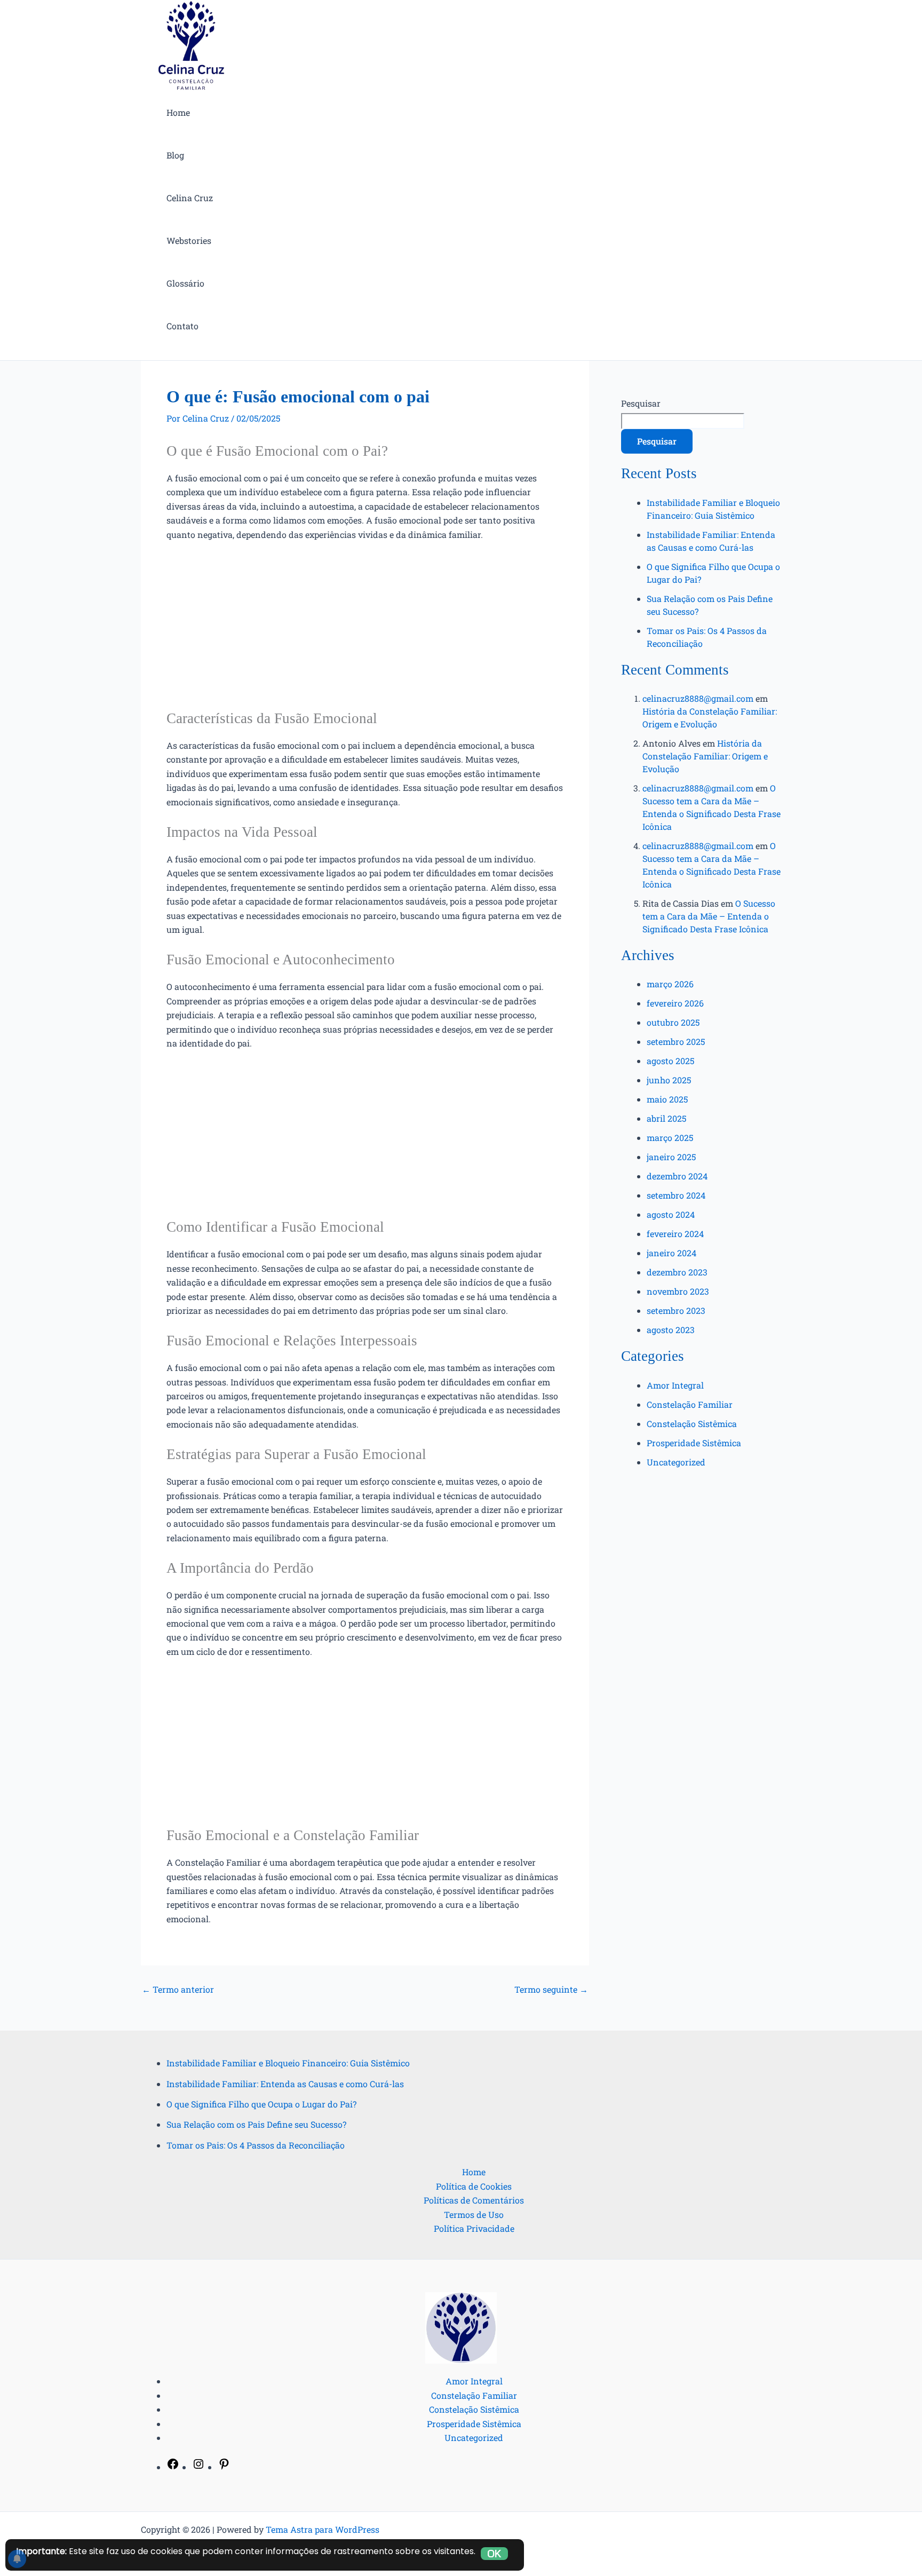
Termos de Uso (474, 2214)
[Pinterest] (224, 2467)
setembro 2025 (676, 1041)
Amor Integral (675, 1385)
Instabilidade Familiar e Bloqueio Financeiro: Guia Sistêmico (288, 2063)
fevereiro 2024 (675, 1234)
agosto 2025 (670, 1061)
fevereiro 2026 (675, 1003)
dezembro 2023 (677, 1272)
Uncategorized (676, 1462)
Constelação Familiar (690, 1404)
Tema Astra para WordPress (323, 2529)
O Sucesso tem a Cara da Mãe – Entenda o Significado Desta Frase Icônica (709, 916)
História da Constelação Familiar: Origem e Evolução (705, 756)
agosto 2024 (671, 1214)
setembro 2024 (676, 1195)
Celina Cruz (190, 198)
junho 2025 (669, 1080)
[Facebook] (173, 2467)
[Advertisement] (365, 630)
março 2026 (670, 984)
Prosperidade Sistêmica (694, 1443)
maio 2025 (667, 1099)
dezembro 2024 (677, 1176)
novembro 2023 (678, 1291)
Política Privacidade (474, 2228)
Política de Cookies (474, 2186)
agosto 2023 (671, 1330)
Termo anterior (178, 1990)
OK (494, 2554)
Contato (182, 326)
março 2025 (670, 1138)
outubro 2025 (673, 1022)
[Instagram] (198, 2467)
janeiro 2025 (671, 1157)
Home (178, 112)
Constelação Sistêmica (692, 1424)
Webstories (189, 240)
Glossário (185, 283)
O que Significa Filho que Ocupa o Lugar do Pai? (261, 2104)
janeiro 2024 (671, 1253)
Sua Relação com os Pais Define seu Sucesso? (256, 2124)
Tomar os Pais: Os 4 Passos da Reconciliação (256, 2145)
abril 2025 (666, 1118)
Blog (175, 155)
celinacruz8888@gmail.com (698, 698)
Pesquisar (641, 403)
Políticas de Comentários (474, 2200)
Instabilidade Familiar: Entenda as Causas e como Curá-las (285, 2084)
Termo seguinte (551, 1990)
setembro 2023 (676, 1310)
